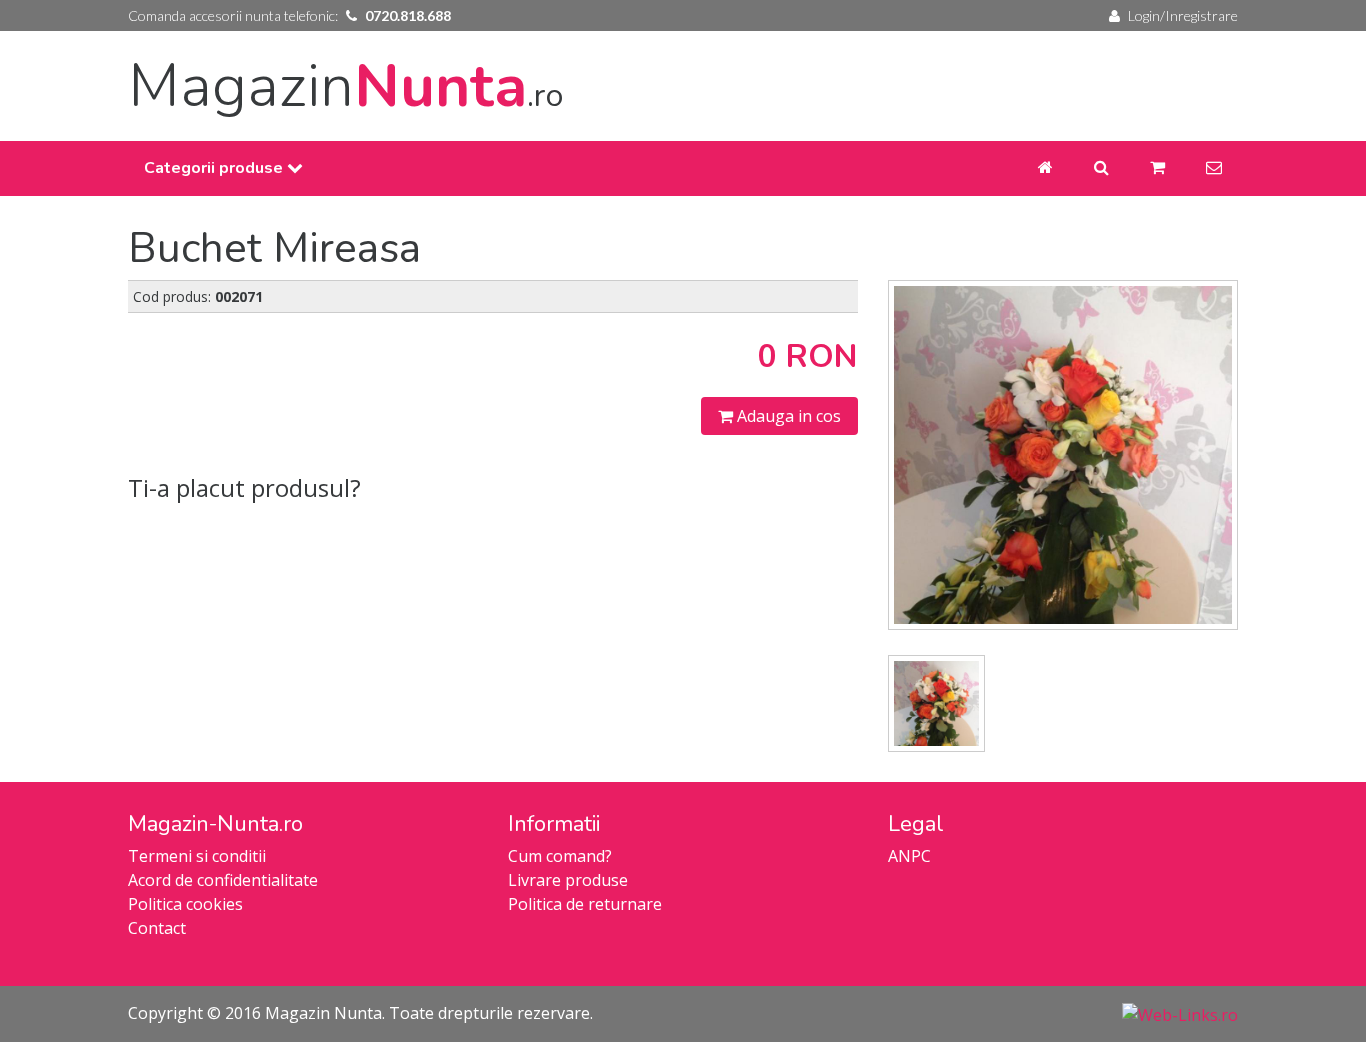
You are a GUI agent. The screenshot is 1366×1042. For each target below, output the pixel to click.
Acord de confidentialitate (223, 880)
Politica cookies (185, 904)
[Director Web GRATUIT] (1180, 1013)
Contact (157, 928)
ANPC (909, 856)
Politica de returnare (585, 904)
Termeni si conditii (197, 856)
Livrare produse (568, 880)
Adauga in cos (787, 416)
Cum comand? (560, 856)
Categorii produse (215, 168)
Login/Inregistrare (1183, 15)
